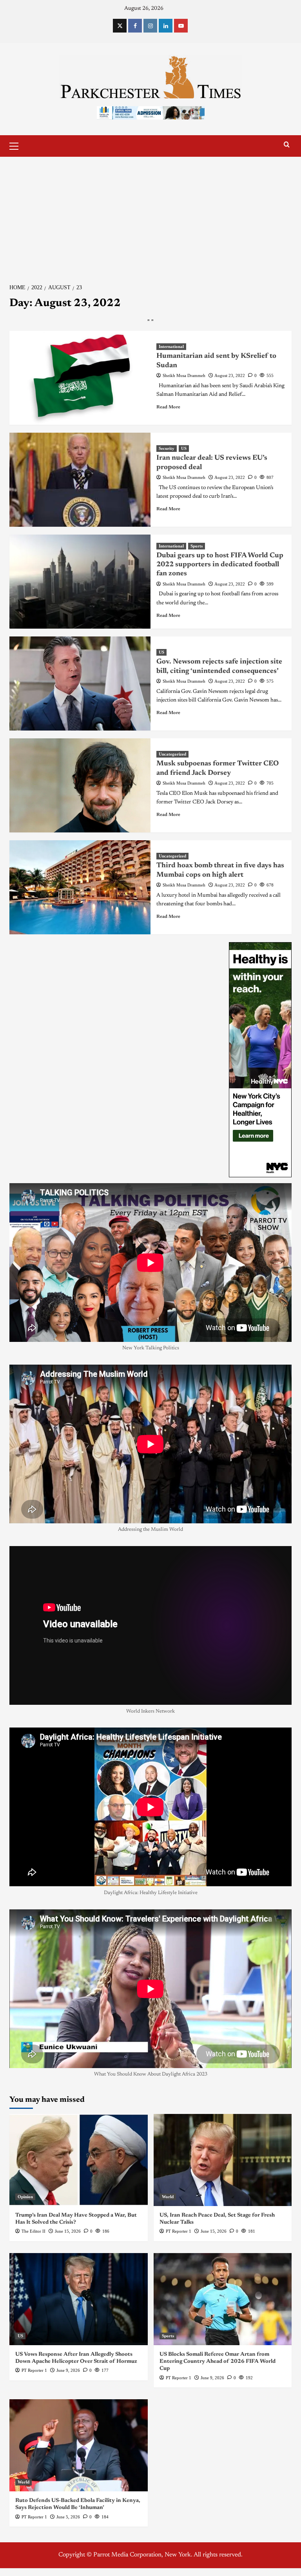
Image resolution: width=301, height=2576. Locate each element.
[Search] (287, 145)
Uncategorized (172, 754)
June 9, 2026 (68, 2370)
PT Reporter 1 (179, 2231)
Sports (197, 546)
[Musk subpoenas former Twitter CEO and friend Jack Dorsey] (80, 785)
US (184, 448)
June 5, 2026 (68, 2517)
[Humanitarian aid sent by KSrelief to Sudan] (80, 378)
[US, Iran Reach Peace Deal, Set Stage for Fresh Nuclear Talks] (223, 2160)
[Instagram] (150, 26)
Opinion (25, 2197)
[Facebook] (135, 26)
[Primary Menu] (17, 145)
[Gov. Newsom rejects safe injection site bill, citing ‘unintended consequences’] (80, 683)
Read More (168, 407)
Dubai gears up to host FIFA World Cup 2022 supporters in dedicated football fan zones (220, 565)
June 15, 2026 (68, 2231)
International (171, 346)
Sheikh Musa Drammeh (184, 375)
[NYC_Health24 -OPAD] (260, 1059)
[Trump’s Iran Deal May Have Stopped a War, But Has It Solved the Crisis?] (79, 2160)
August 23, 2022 (230, 375)
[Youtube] (181, 26)
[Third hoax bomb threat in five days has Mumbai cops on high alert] (80, 887)
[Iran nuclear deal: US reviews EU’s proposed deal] (80, 480)
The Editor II (34, 2231)
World (168, 2197)
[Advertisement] (150, 216)
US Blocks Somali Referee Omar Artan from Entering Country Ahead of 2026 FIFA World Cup (218, 2362)
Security (167, 448)
